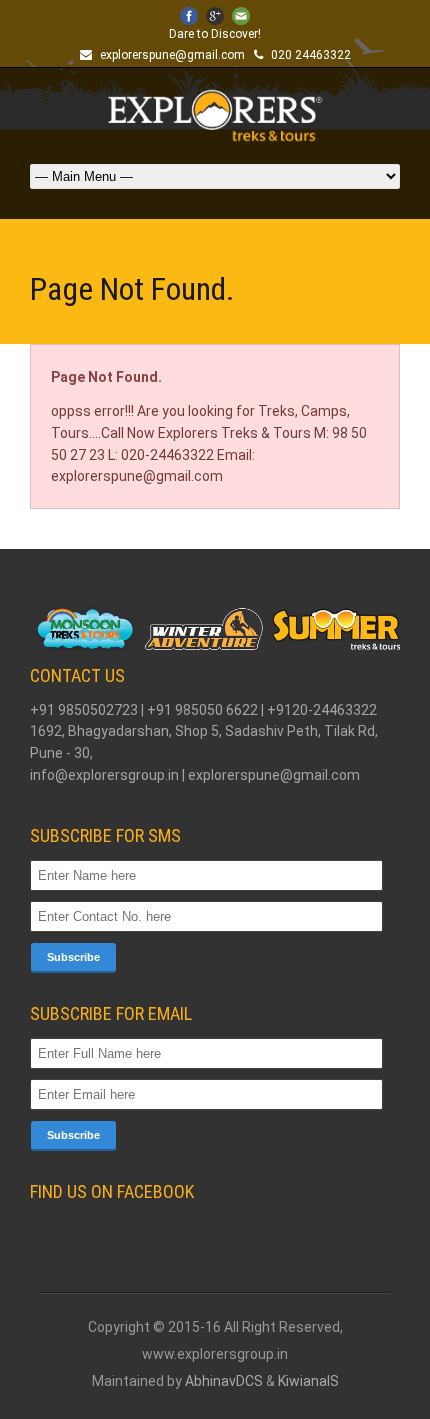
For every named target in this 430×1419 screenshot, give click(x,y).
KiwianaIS (308, 1381)
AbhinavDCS (224, 1381)
